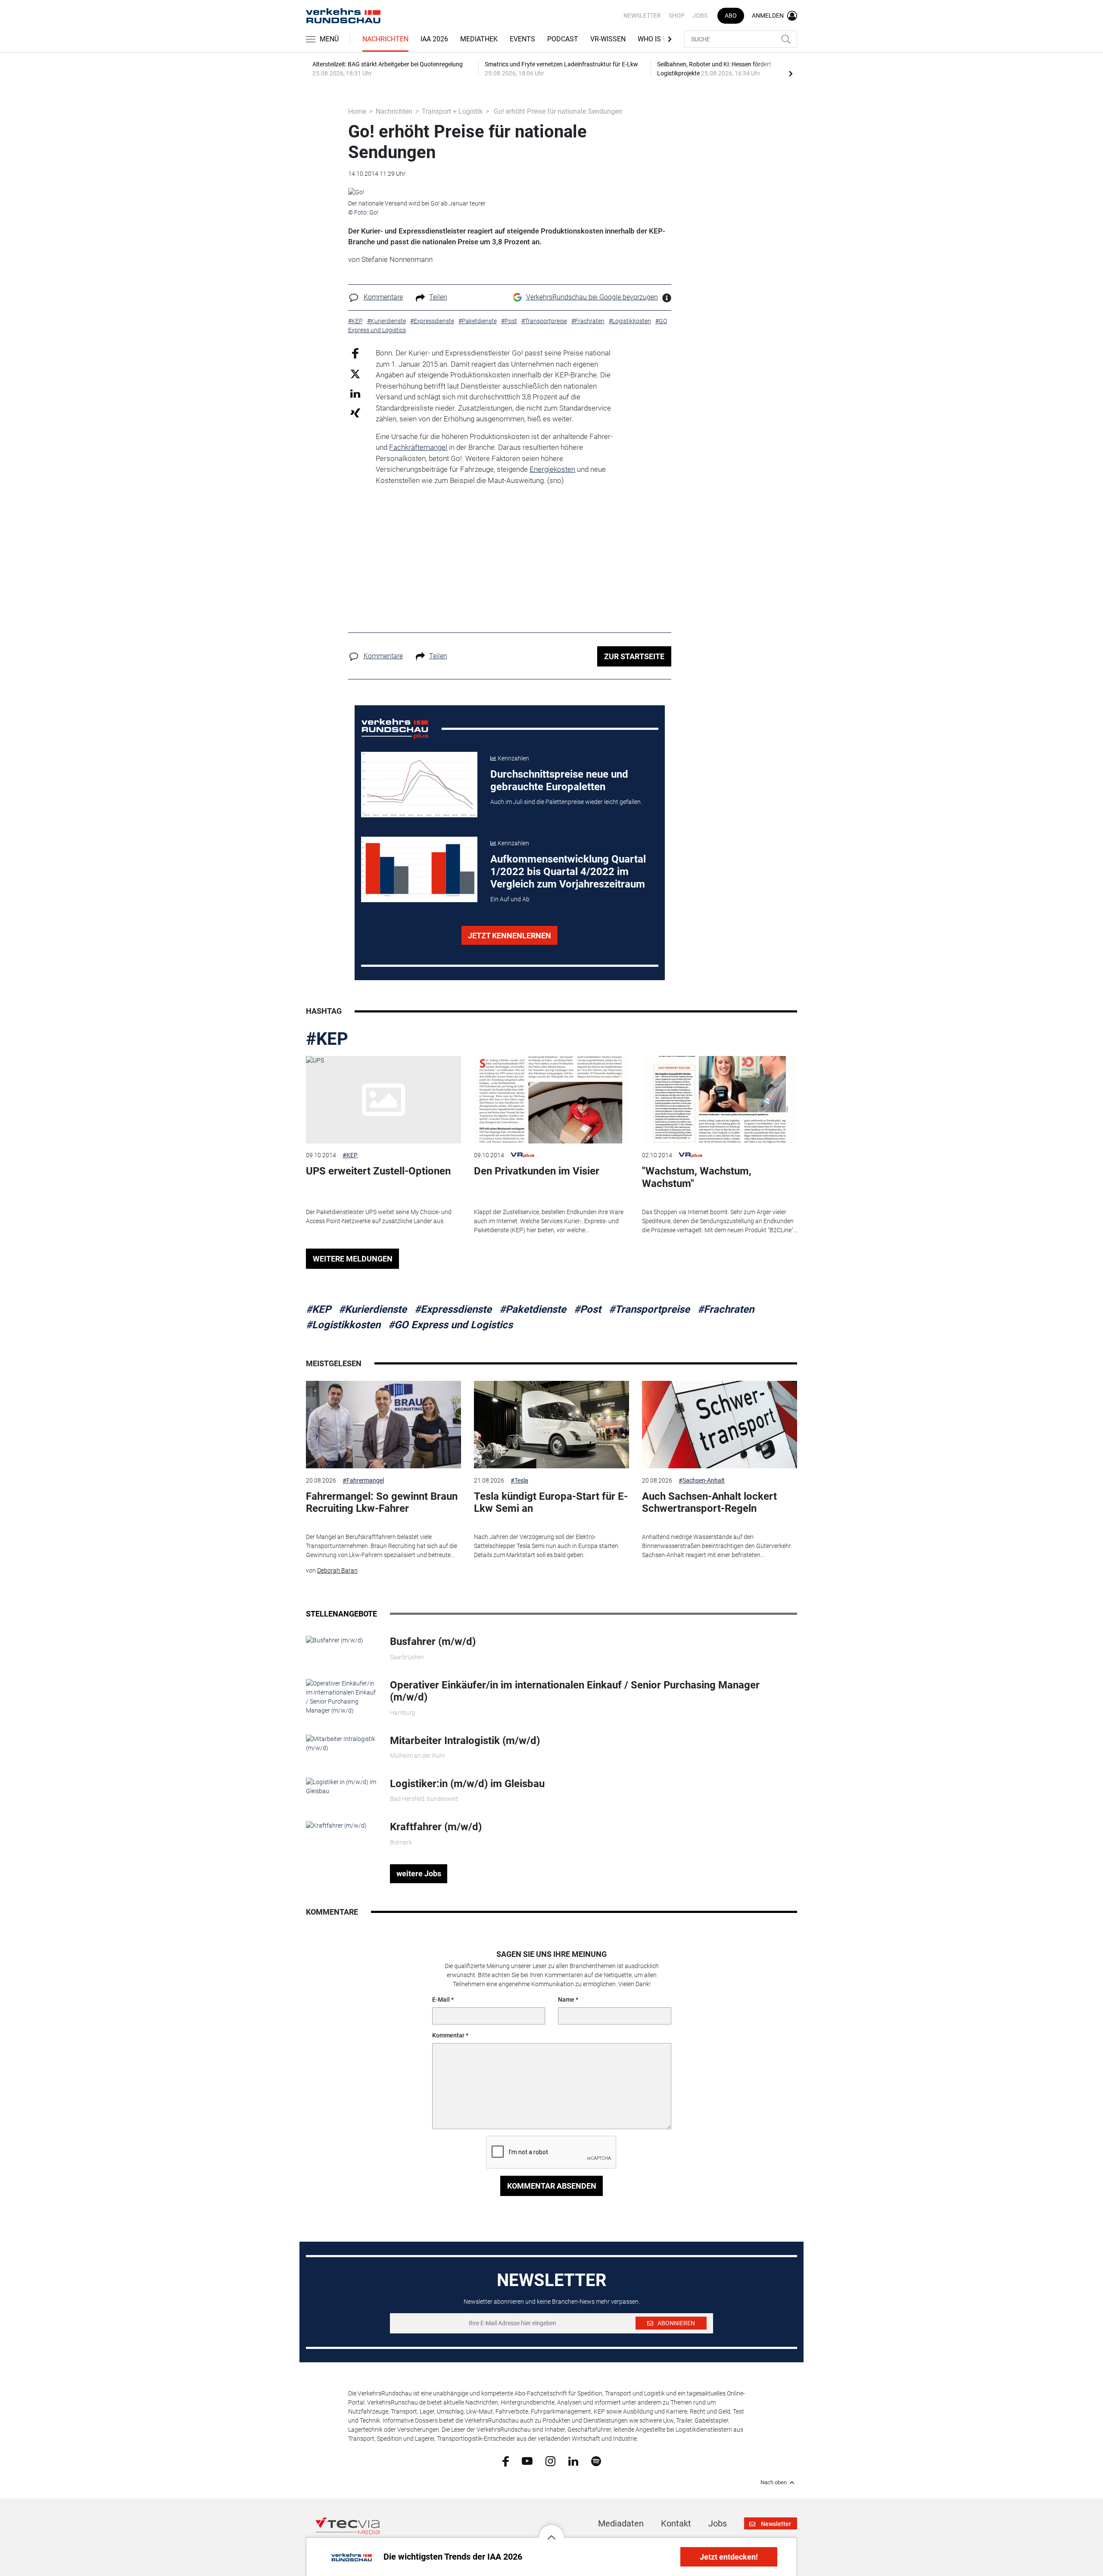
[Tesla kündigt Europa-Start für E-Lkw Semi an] (551, 1425)
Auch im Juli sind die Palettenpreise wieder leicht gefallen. (566, 802)
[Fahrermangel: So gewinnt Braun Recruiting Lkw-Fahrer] (383, 1425)
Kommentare (383, 297)
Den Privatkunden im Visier (537, 1171)
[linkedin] (573, 2461)
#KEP (327, 1039)
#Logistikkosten (343, 1325)
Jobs (700, 16)
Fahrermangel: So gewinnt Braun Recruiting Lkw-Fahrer (382, 1503)
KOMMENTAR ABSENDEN (552, 2186)
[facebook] (506, 2461)
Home (357, 111)
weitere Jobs (419, 1874)
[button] (551, 2531)
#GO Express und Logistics (450, 1325)
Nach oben (774, 2483)
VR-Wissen (608, 39)
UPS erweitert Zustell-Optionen (378, 1171)
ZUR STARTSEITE (634, 656)
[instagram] (550, 2461)
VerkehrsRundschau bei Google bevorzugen (592, 297)
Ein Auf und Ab (510, 899)
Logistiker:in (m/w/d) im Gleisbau (467, 1784)
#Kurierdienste (373, 1309)
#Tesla (519, 1480)
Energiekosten (552, 469)
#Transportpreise (649, 1309)
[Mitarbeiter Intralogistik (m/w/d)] (341, 1743)
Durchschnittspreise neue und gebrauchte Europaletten (559, 780)
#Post (587, 1309)
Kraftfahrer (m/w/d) (436, 1827)
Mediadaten (621, 2523)
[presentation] (791, 73)
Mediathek (479, 39)
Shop (677, 16)
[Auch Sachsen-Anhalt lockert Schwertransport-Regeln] (720, 1425)
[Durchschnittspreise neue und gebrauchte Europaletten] (419, 785)
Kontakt (676, 2523)
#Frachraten (726, 1309)
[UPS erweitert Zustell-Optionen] (383, 1100)
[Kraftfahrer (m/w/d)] (336, 1825)
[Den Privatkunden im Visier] (551, 1100)
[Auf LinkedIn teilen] (355, 393)
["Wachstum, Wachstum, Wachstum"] (720, 1100)
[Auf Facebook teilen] (355, 353)
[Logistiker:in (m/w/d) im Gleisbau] (341, 1786)
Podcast (563, 39)
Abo (731, 16)
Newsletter (642, 16)
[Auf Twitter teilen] (355, 373)
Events (522, 39)
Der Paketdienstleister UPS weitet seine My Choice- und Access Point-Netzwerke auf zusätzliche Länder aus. (379, 1216)
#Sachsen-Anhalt (702, 1480)
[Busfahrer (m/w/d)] (335, 1640)
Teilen (438, 297)
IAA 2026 (434, 39)
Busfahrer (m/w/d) (433, 1642)
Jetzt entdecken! (729, 2557)
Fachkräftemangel (418, 447)
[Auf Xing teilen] (355, 413)
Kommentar (448, 2035)
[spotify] (596, 2461)
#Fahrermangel (363, 1480)
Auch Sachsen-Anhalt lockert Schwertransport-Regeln (709, 1503)
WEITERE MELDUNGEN (353, 1259)
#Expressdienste (453, 1309)
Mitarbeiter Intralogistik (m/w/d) (465, 1741)
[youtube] (527, 2461)
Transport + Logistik (452, 111)
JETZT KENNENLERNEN (509, 936)
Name (566, 2000)
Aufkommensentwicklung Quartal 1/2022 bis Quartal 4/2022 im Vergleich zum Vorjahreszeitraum (568, 872)
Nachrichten (385, 39)
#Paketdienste (533, 1309)
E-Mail (441, 2000)
